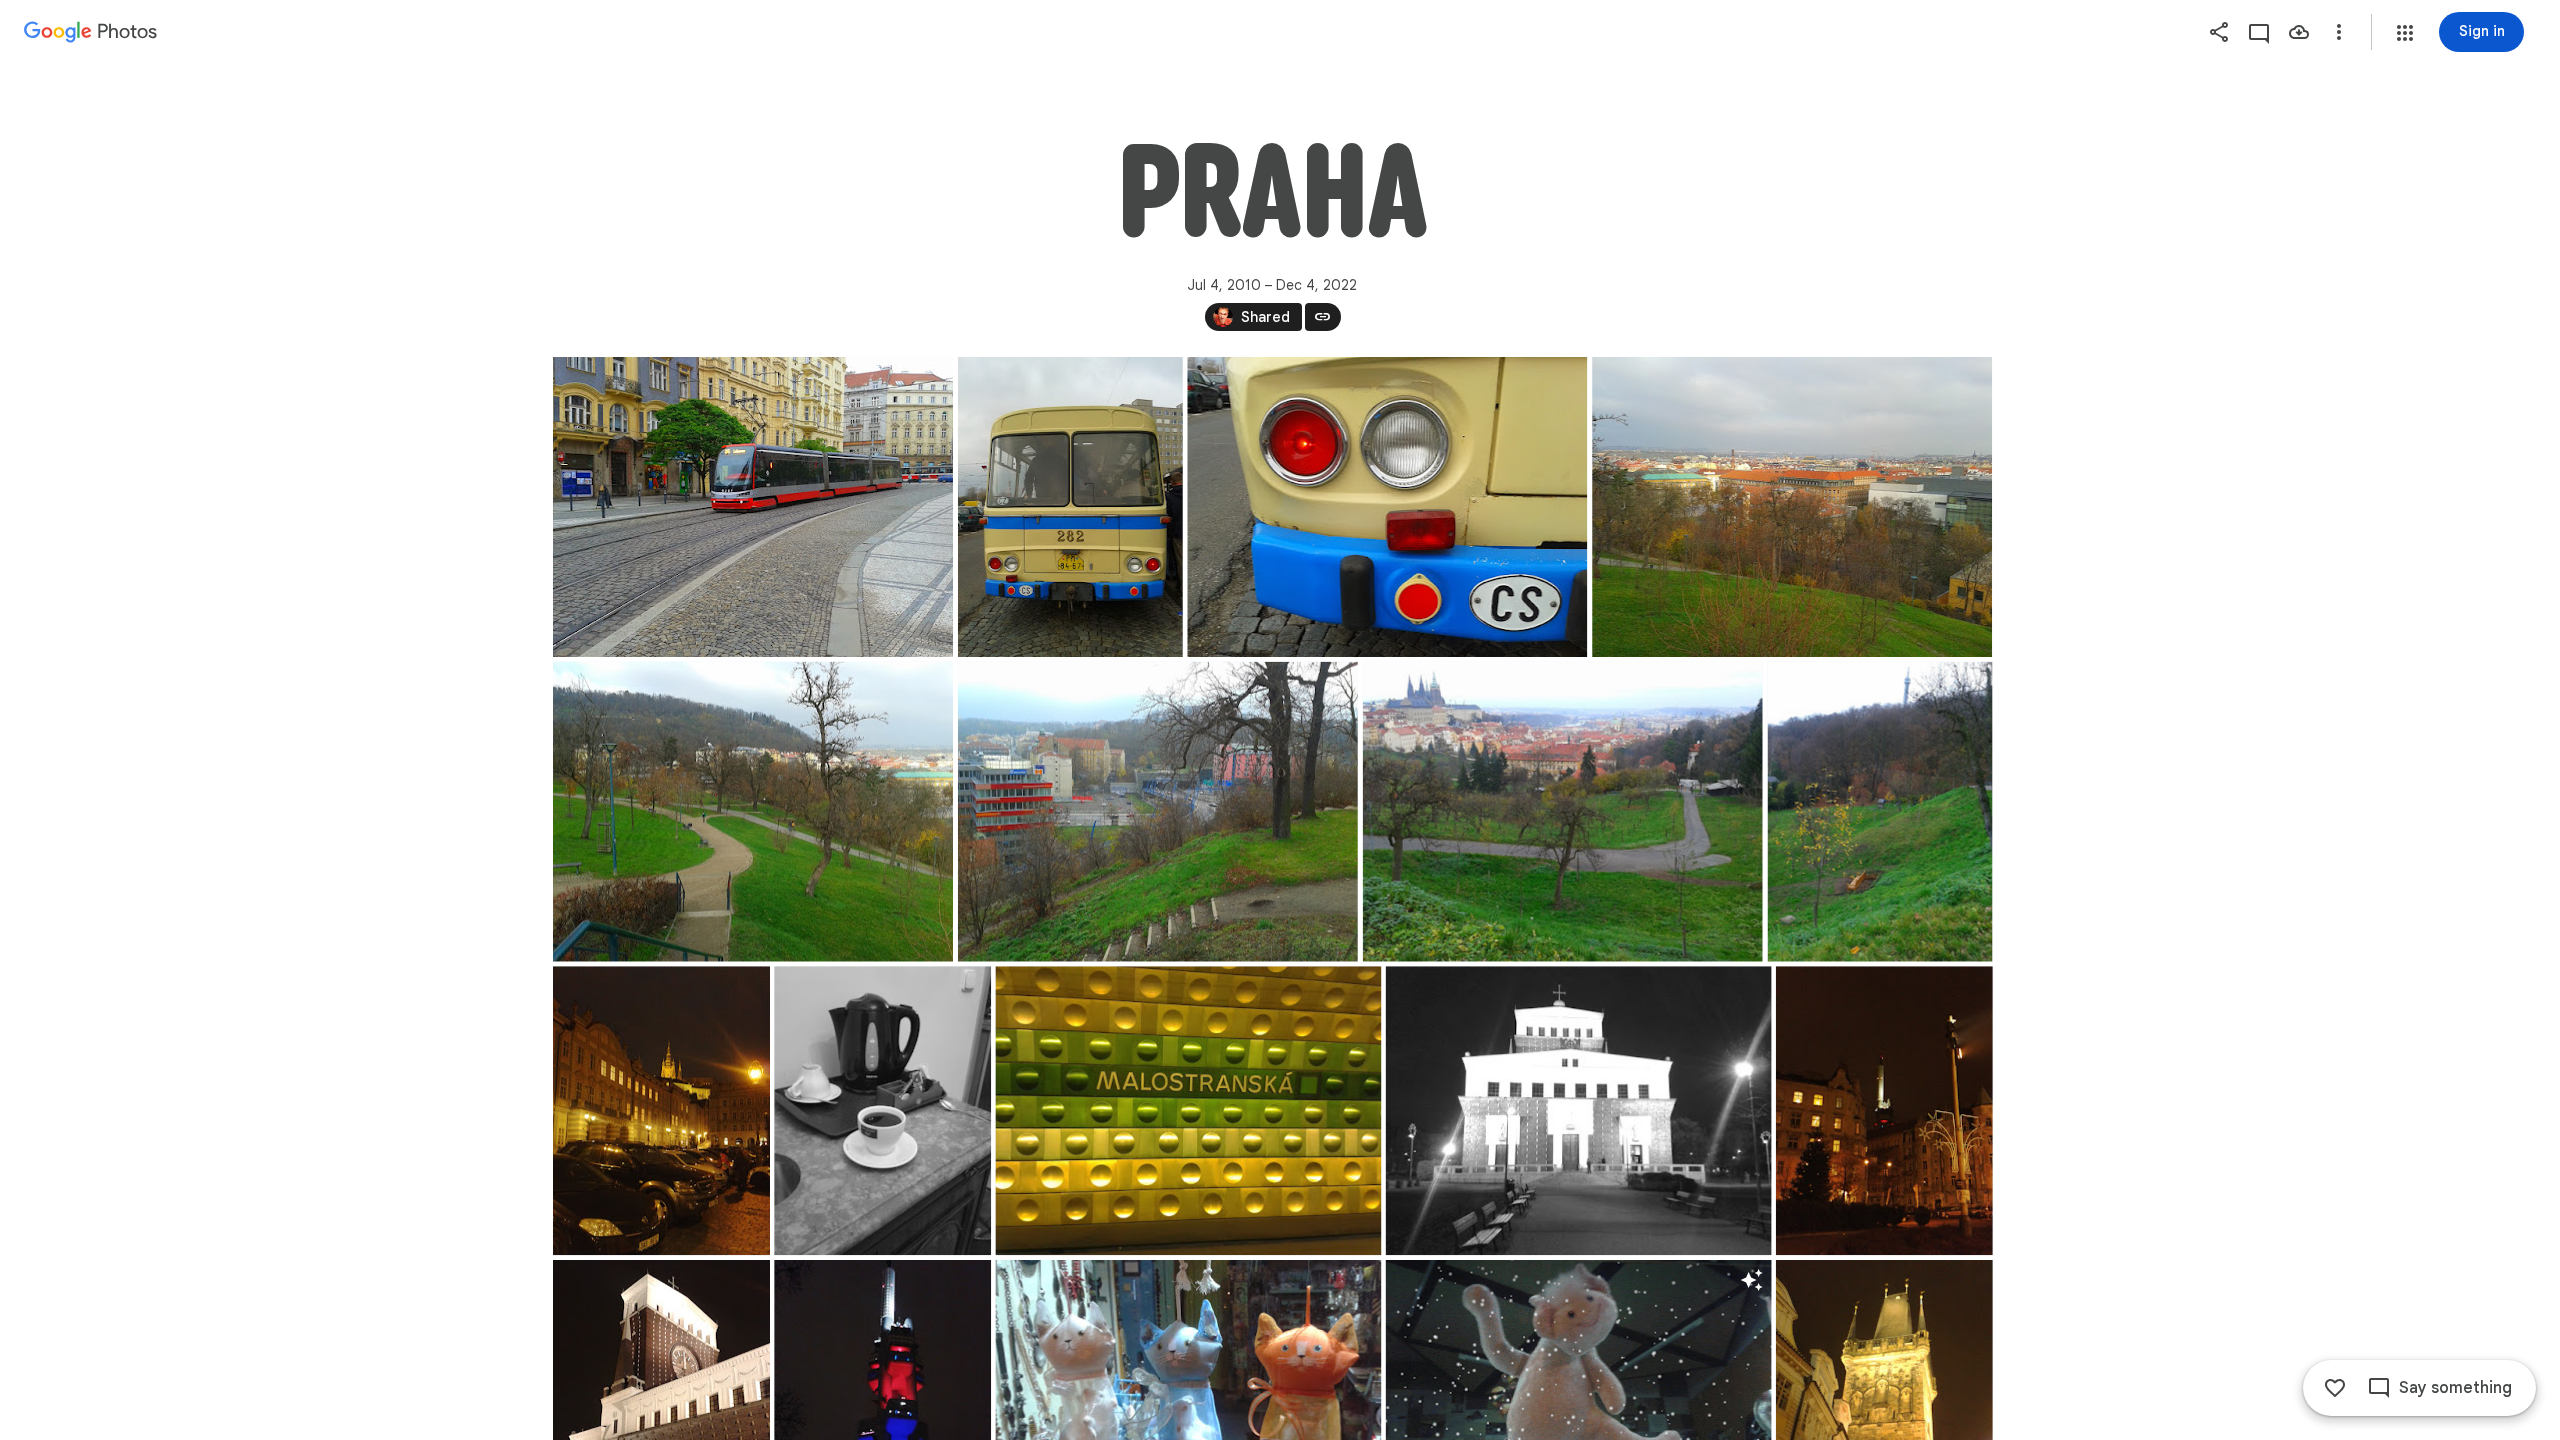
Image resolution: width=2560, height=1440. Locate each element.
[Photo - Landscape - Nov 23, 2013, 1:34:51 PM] (1157, 812)
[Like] (2335, 1388)
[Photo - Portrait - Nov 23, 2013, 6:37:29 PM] (1883, 1110)
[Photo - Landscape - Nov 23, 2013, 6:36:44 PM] (1578, 1110)
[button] (2405, 33)
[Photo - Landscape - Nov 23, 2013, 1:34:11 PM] (753, 812)
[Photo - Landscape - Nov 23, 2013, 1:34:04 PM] (1792, 507)
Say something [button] (2455, 1388)
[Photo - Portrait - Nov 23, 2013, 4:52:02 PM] (661, 1110)
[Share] (2219, 32)
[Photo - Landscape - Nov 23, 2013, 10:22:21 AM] (753, 507)
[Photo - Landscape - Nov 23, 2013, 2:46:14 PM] (1562, 812)
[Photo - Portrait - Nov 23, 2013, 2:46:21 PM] (1879, 812)
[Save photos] (2299, 32)
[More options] (2339, 32)
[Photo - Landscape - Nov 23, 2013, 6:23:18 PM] (1188, 1110)
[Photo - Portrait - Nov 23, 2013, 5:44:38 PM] (882, 1110)
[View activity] (2259, 32)
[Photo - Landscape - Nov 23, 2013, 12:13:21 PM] (1387, 507)
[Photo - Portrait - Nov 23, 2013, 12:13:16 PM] (1069, 507)
